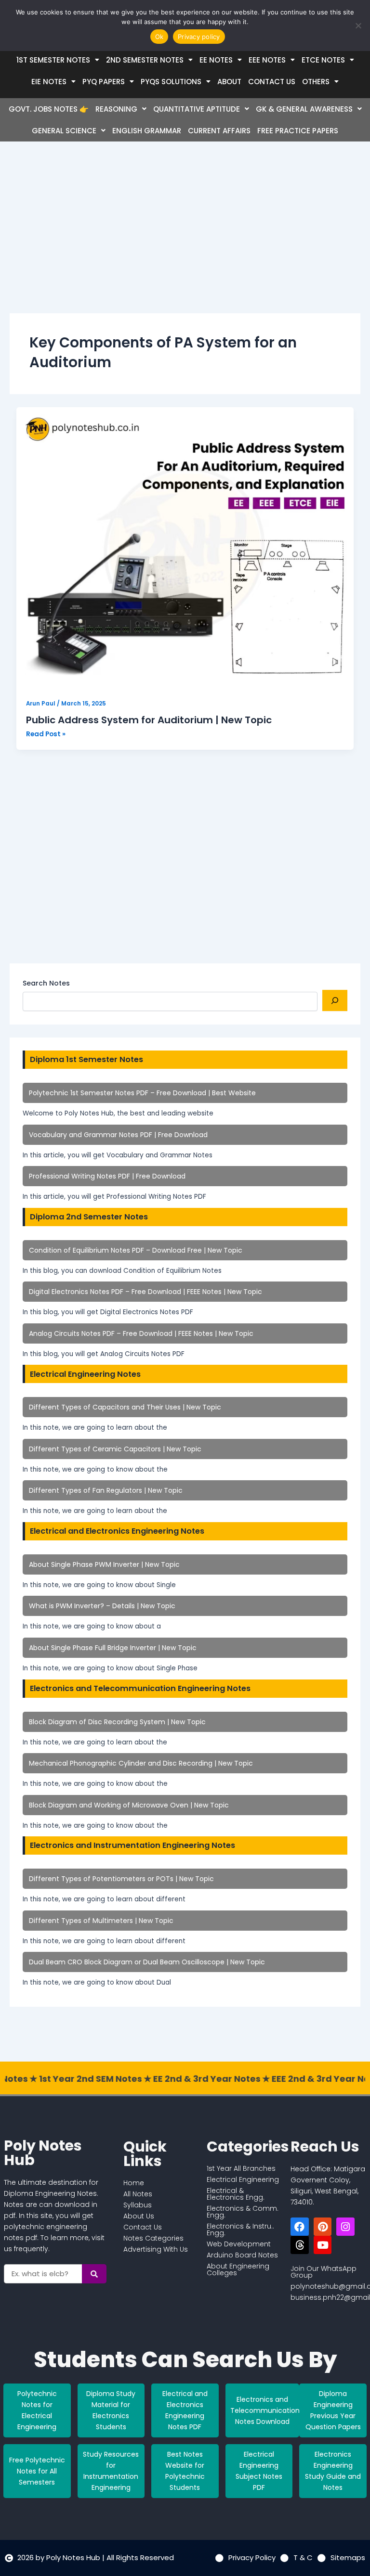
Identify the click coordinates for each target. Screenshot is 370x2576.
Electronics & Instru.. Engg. (240, 2230)
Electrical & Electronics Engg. (236, 2194)
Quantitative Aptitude (197, 109)
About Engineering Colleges (238, 2269)
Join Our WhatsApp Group (324, 2272)
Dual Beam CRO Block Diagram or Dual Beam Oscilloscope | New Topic (147, 1962)
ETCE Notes (323, 60)
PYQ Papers (104, 82)
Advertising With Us (156, 2249)
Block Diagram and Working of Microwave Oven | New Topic (129, 1805)
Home (134, 2183)
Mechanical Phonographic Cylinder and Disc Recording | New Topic (141, 1763)
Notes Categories (153, 2238)
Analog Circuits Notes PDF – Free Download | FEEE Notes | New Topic (141, 1333)
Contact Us (272, 82)
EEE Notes (267, 60)
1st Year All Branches (241, 2168)
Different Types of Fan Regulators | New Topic (106, 1490)
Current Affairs (219, 131)
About (229, 82)
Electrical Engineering (243, 2179)
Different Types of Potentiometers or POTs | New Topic (121, 1879)
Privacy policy (199, 37)
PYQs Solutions (171, 82)
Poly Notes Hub (43, 2153)
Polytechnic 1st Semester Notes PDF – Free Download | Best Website (142, 1093)
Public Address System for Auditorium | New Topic (149, 720)
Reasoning (116, 109)
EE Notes (216, 60)
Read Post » (46, 734)
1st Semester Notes (53, 60)
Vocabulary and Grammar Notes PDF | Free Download (118, 1135)
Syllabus (138, 2205)
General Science (64, 131)
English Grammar (147, 131)
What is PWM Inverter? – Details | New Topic (102, 1606)
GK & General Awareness (304, 109)
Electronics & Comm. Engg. (243, 2212)
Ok (159, 37)
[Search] (335, 1000)
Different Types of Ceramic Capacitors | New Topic (115, 1449)
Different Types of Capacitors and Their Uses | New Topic (125, 1407)
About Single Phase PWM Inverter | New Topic (104, 1564)
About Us (139, 2216)
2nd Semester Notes (145, 60)
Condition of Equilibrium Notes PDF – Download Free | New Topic (136, 1250)
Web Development (239, 2244)
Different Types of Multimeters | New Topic (101, 1921)
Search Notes (46, 983)
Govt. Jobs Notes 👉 (49, 109)
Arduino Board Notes (242, 2255)
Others (316, 82)
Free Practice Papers (298, 131)
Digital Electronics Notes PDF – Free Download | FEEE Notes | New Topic (145, 1292)
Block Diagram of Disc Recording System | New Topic (117, 1722)
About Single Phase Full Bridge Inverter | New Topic (113, 1648)
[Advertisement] (185, 235)
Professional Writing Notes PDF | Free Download (107, 1176)
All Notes (138, 2194)
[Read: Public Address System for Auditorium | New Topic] (185, 549)
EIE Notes (49, 82)
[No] (358, 26)
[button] (58, 60)
